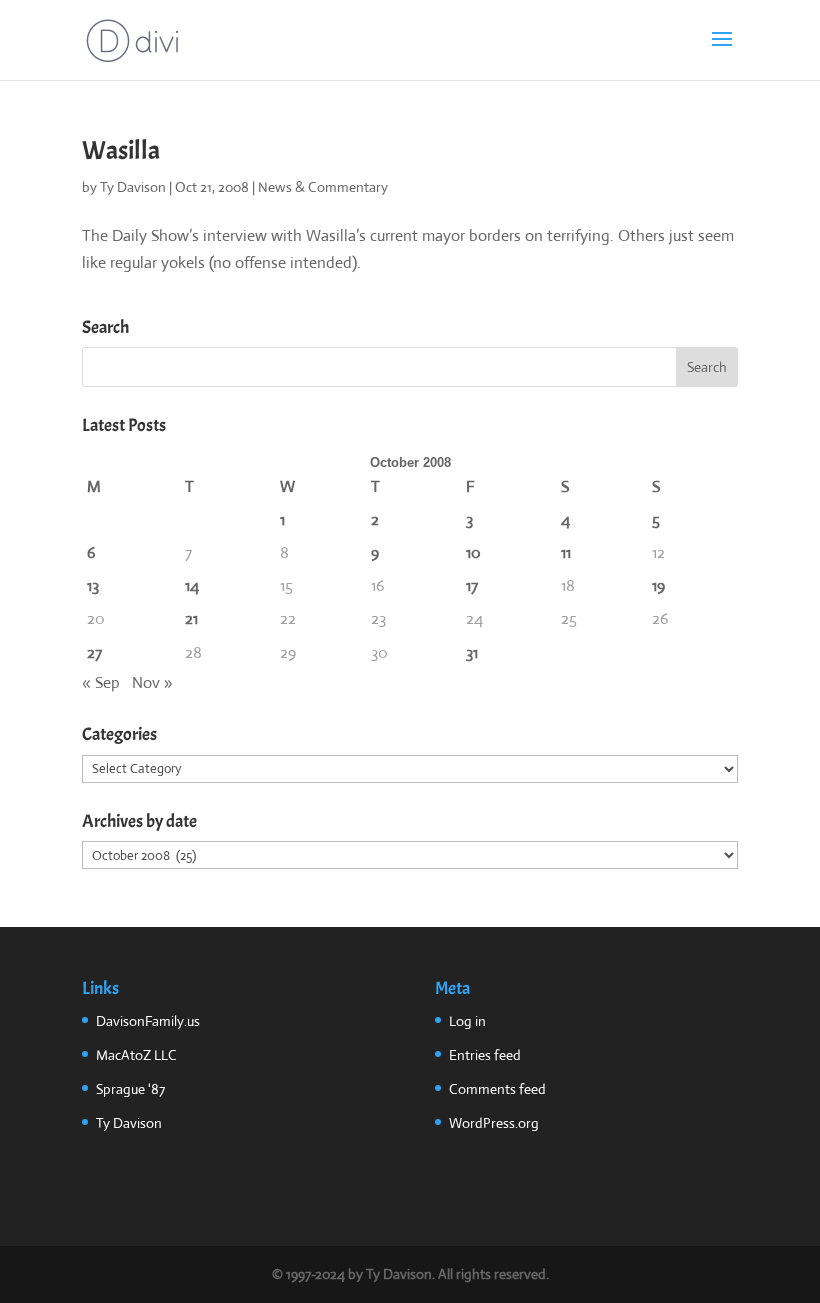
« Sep (101, 682)
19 (658, 585)
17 (472, 585)
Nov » (152, 682)
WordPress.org (494, 1123)
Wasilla (121, 150)
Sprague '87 (130, 1089)
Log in (467, 1021)
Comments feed (497, 1089)
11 (566, 552)
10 (473, 552)
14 (192, 585)
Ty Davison (133, 187)
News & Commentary (323, 187)
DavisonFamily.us (148, 1021)
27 (94, 652)
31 (472, 652)
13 (93, 585)
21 (191, 618)
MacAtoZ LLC (136, 1055)
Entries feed (485, 1055)
